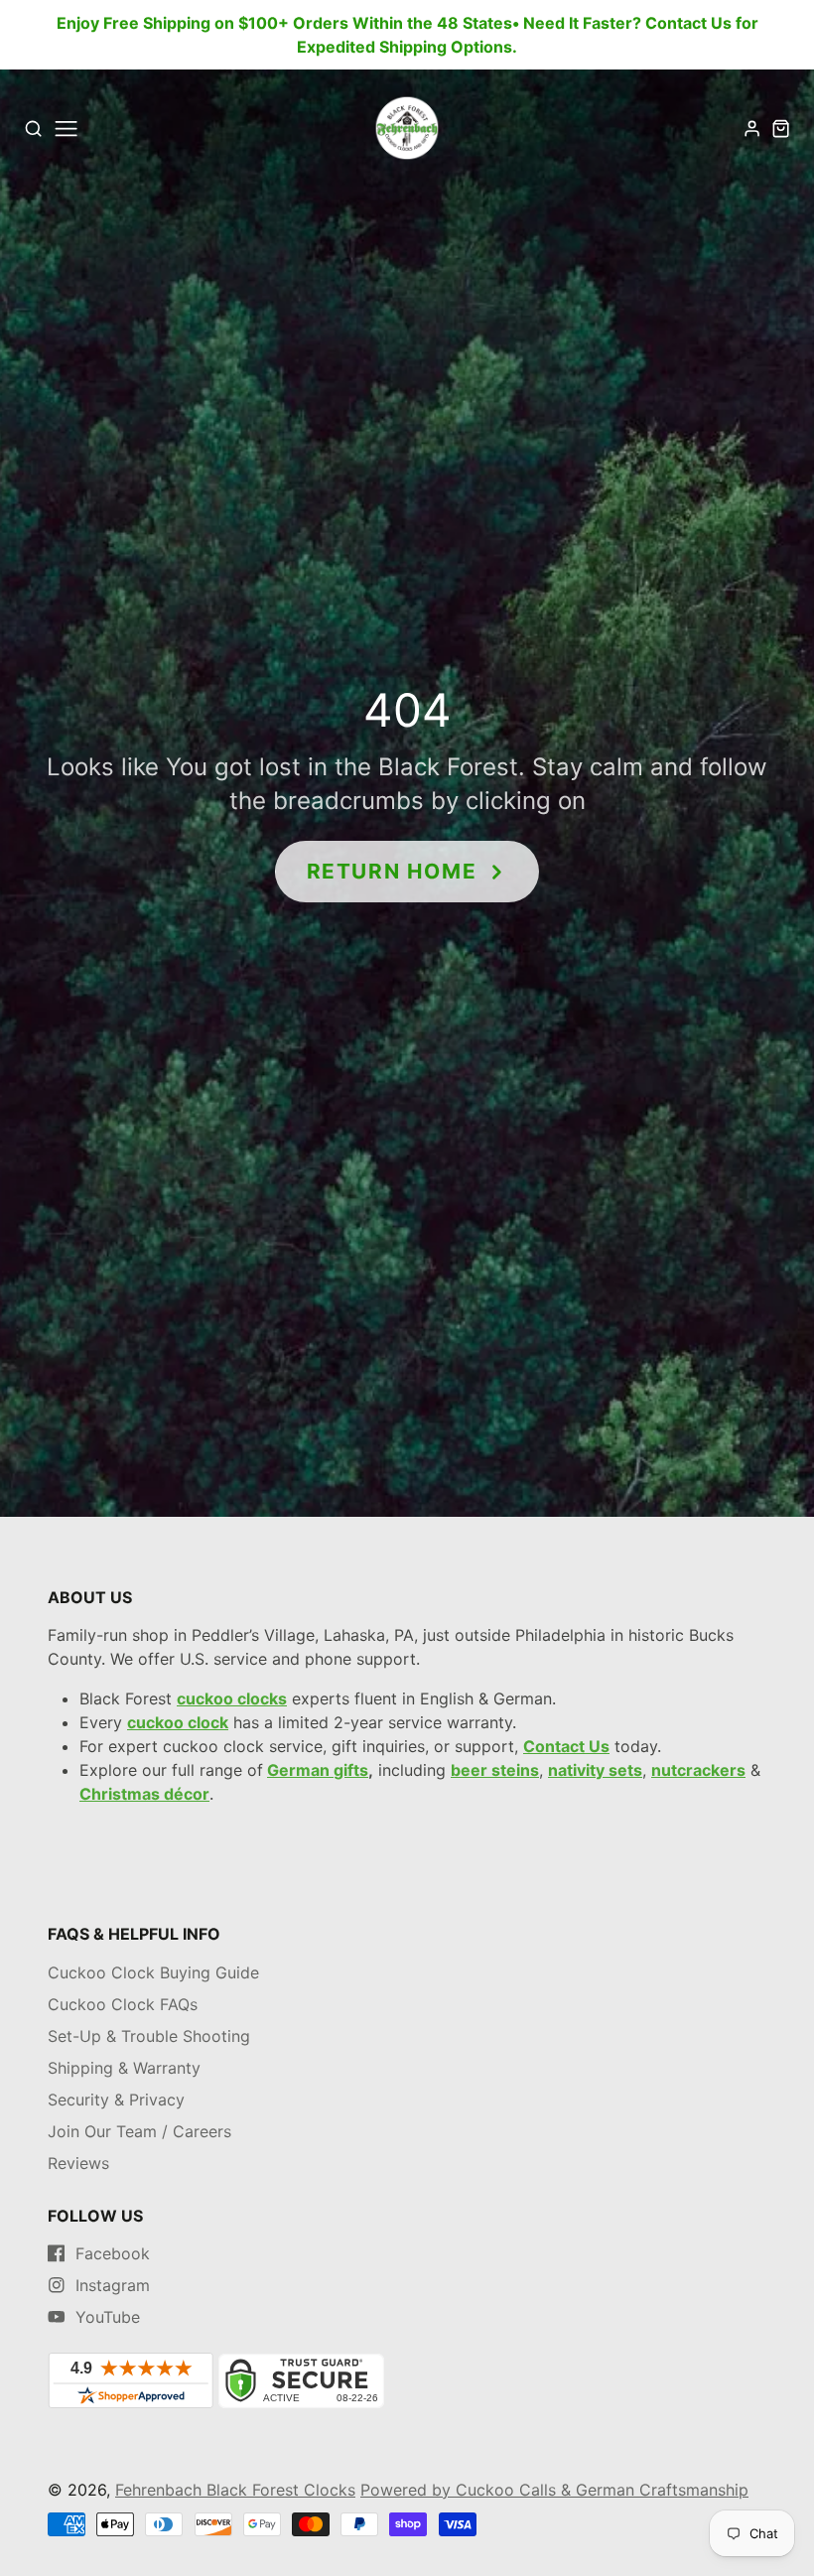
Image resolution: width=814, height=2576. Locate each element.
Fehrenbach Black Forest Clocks (235, 2490)
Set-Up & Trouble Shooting (149, 2036)
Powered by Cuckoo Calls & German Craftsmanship (554, 2490)
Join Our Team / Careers (139, 2131)
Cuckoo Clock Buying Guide (153, 1972)
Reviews (78, 2163)
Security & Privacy (116, 2100)
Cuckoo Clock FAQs (123, 2004)
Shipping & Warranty (124, 2068)
